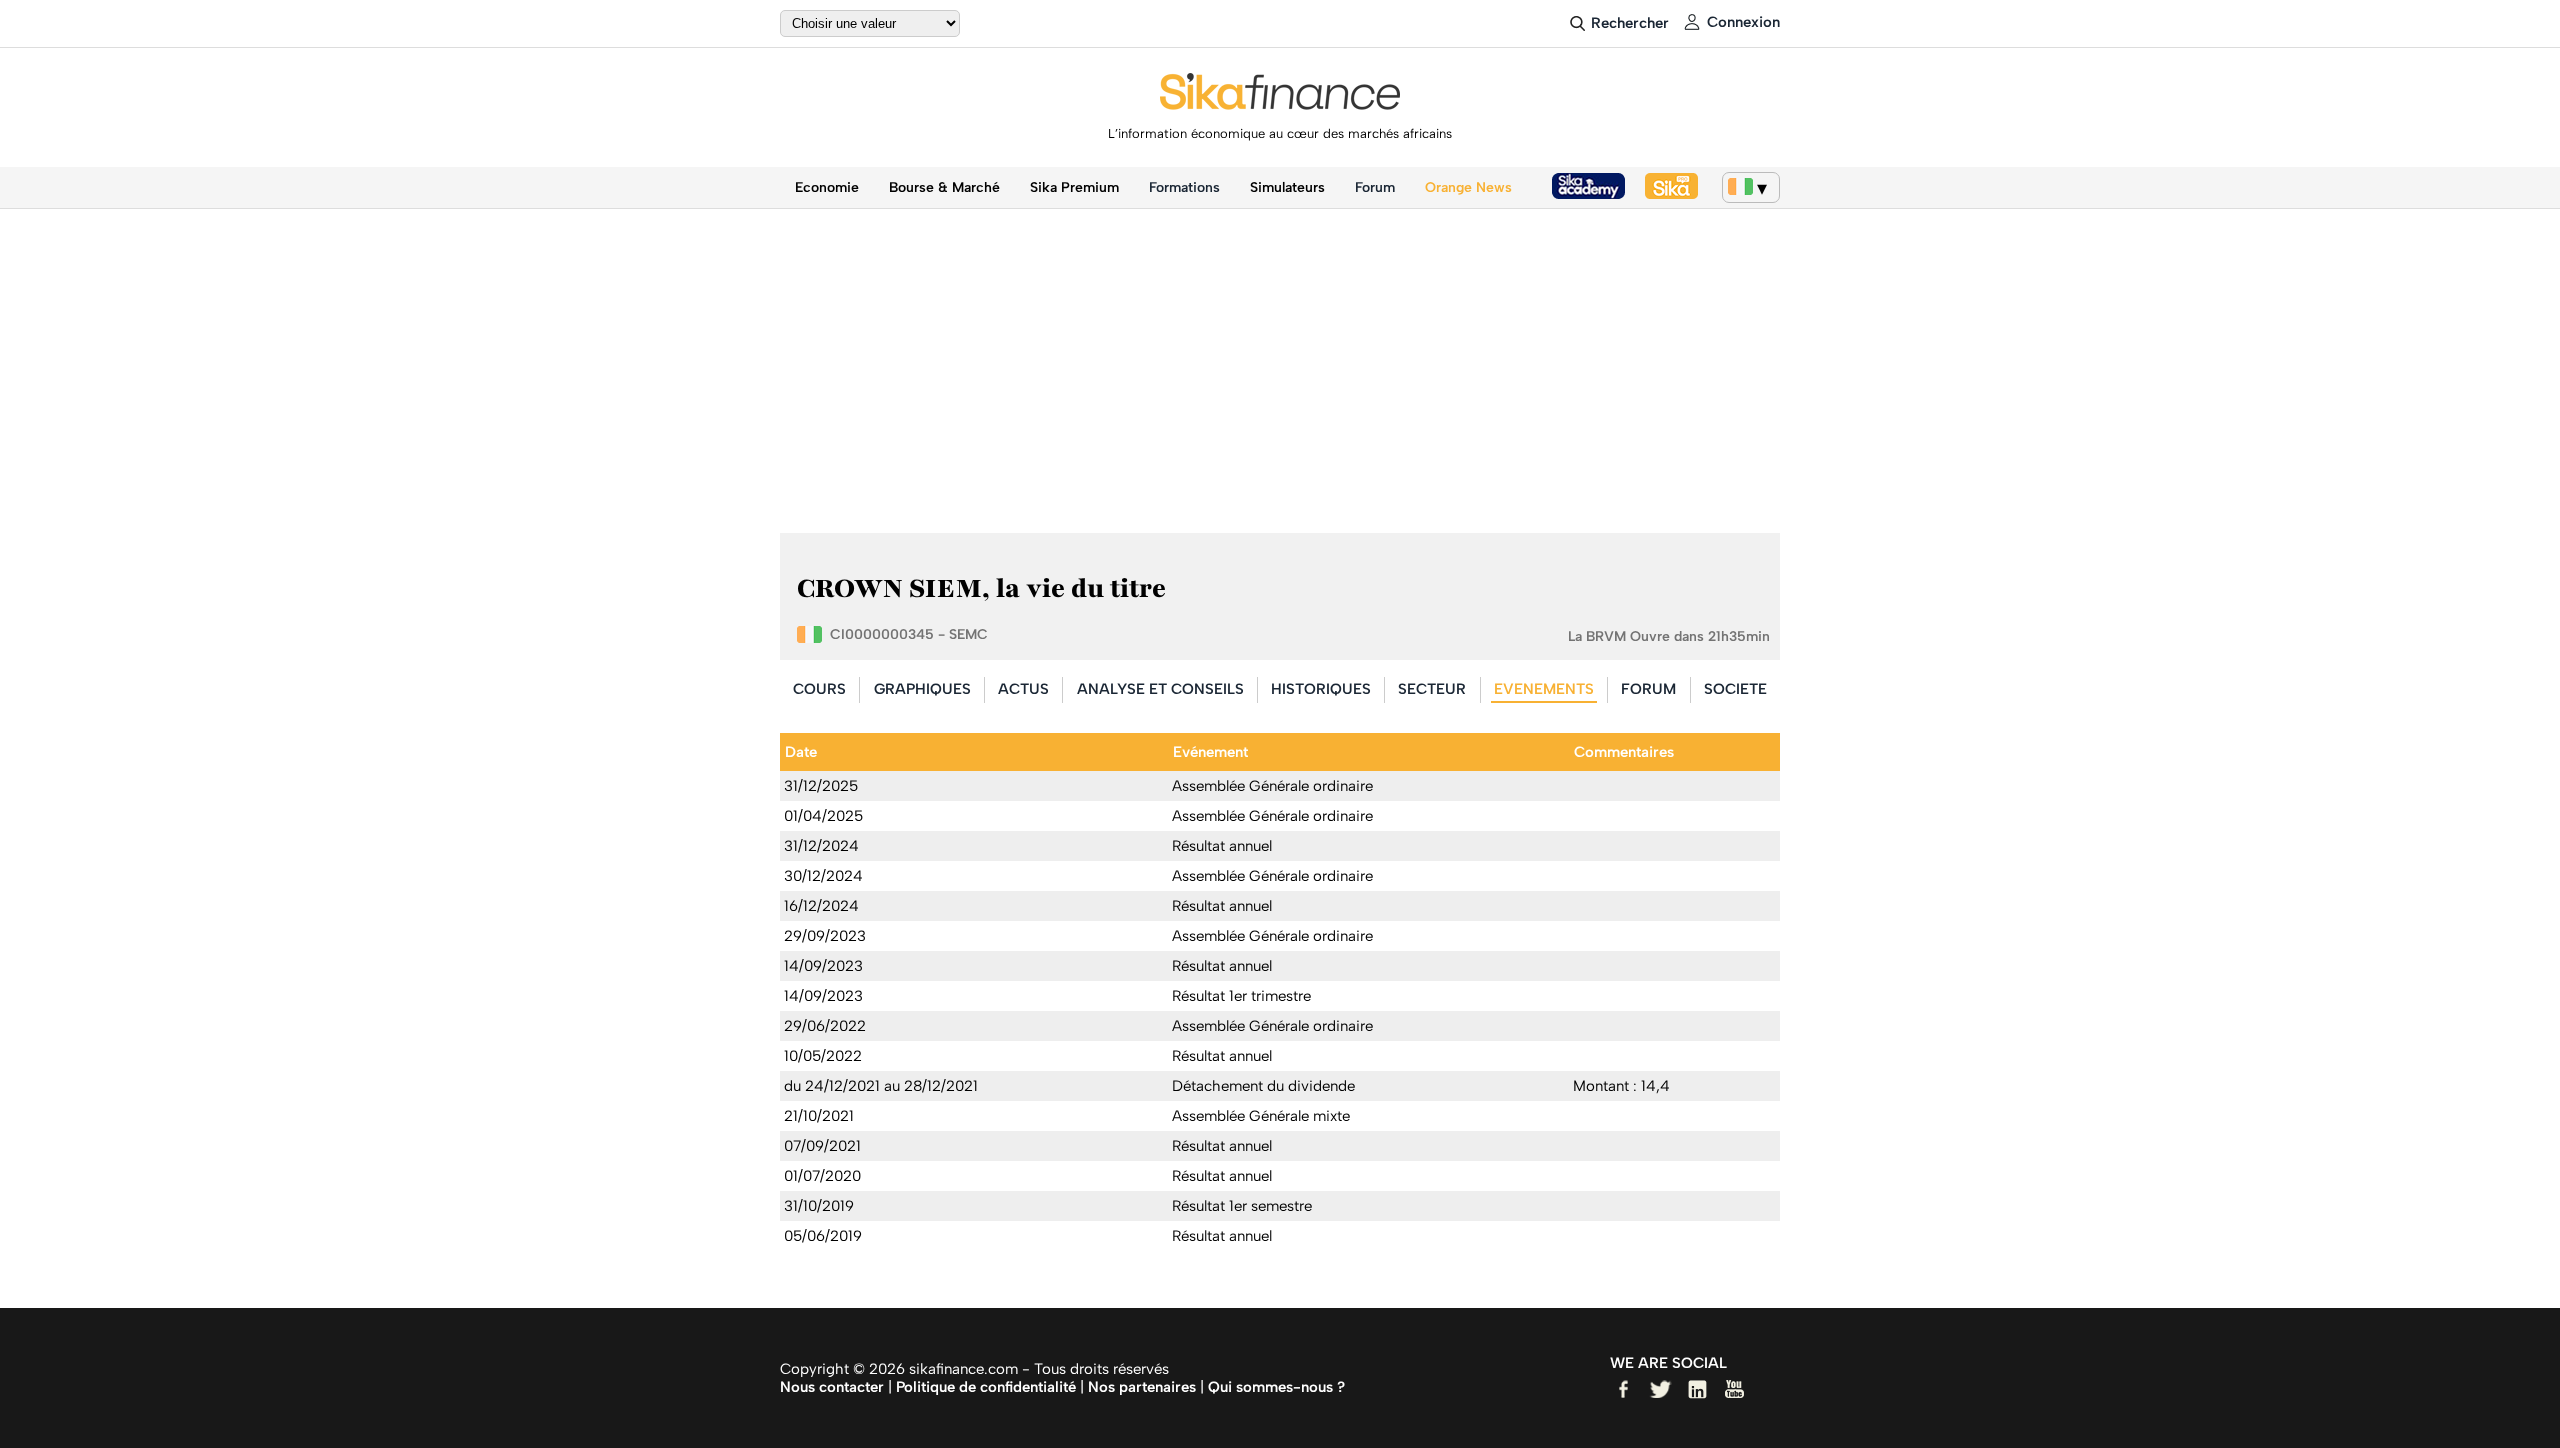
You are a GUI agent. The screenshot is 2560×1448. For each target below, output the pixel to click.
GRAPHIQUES (922, 689)
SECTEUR (1432, 689)
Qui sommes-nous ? (1276, 1387)
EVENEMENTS (1544, 689)
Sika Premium (1074, 187)
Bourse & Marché (944, 187)
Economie (827, 187)
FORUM (1648, 689)
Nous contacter (832, 1387)
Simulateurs (1287, 187)
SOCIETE (1735, 689)
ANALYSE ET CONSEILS (1160, 689)
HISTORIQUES (1321, 689)
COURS (819, 689)
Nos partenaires (1142, 1387)
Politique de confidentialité (986, 1387)
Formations (1184, 187)
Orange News (1468, 187)
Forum (1375, 187)
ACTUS (1023, 689)
